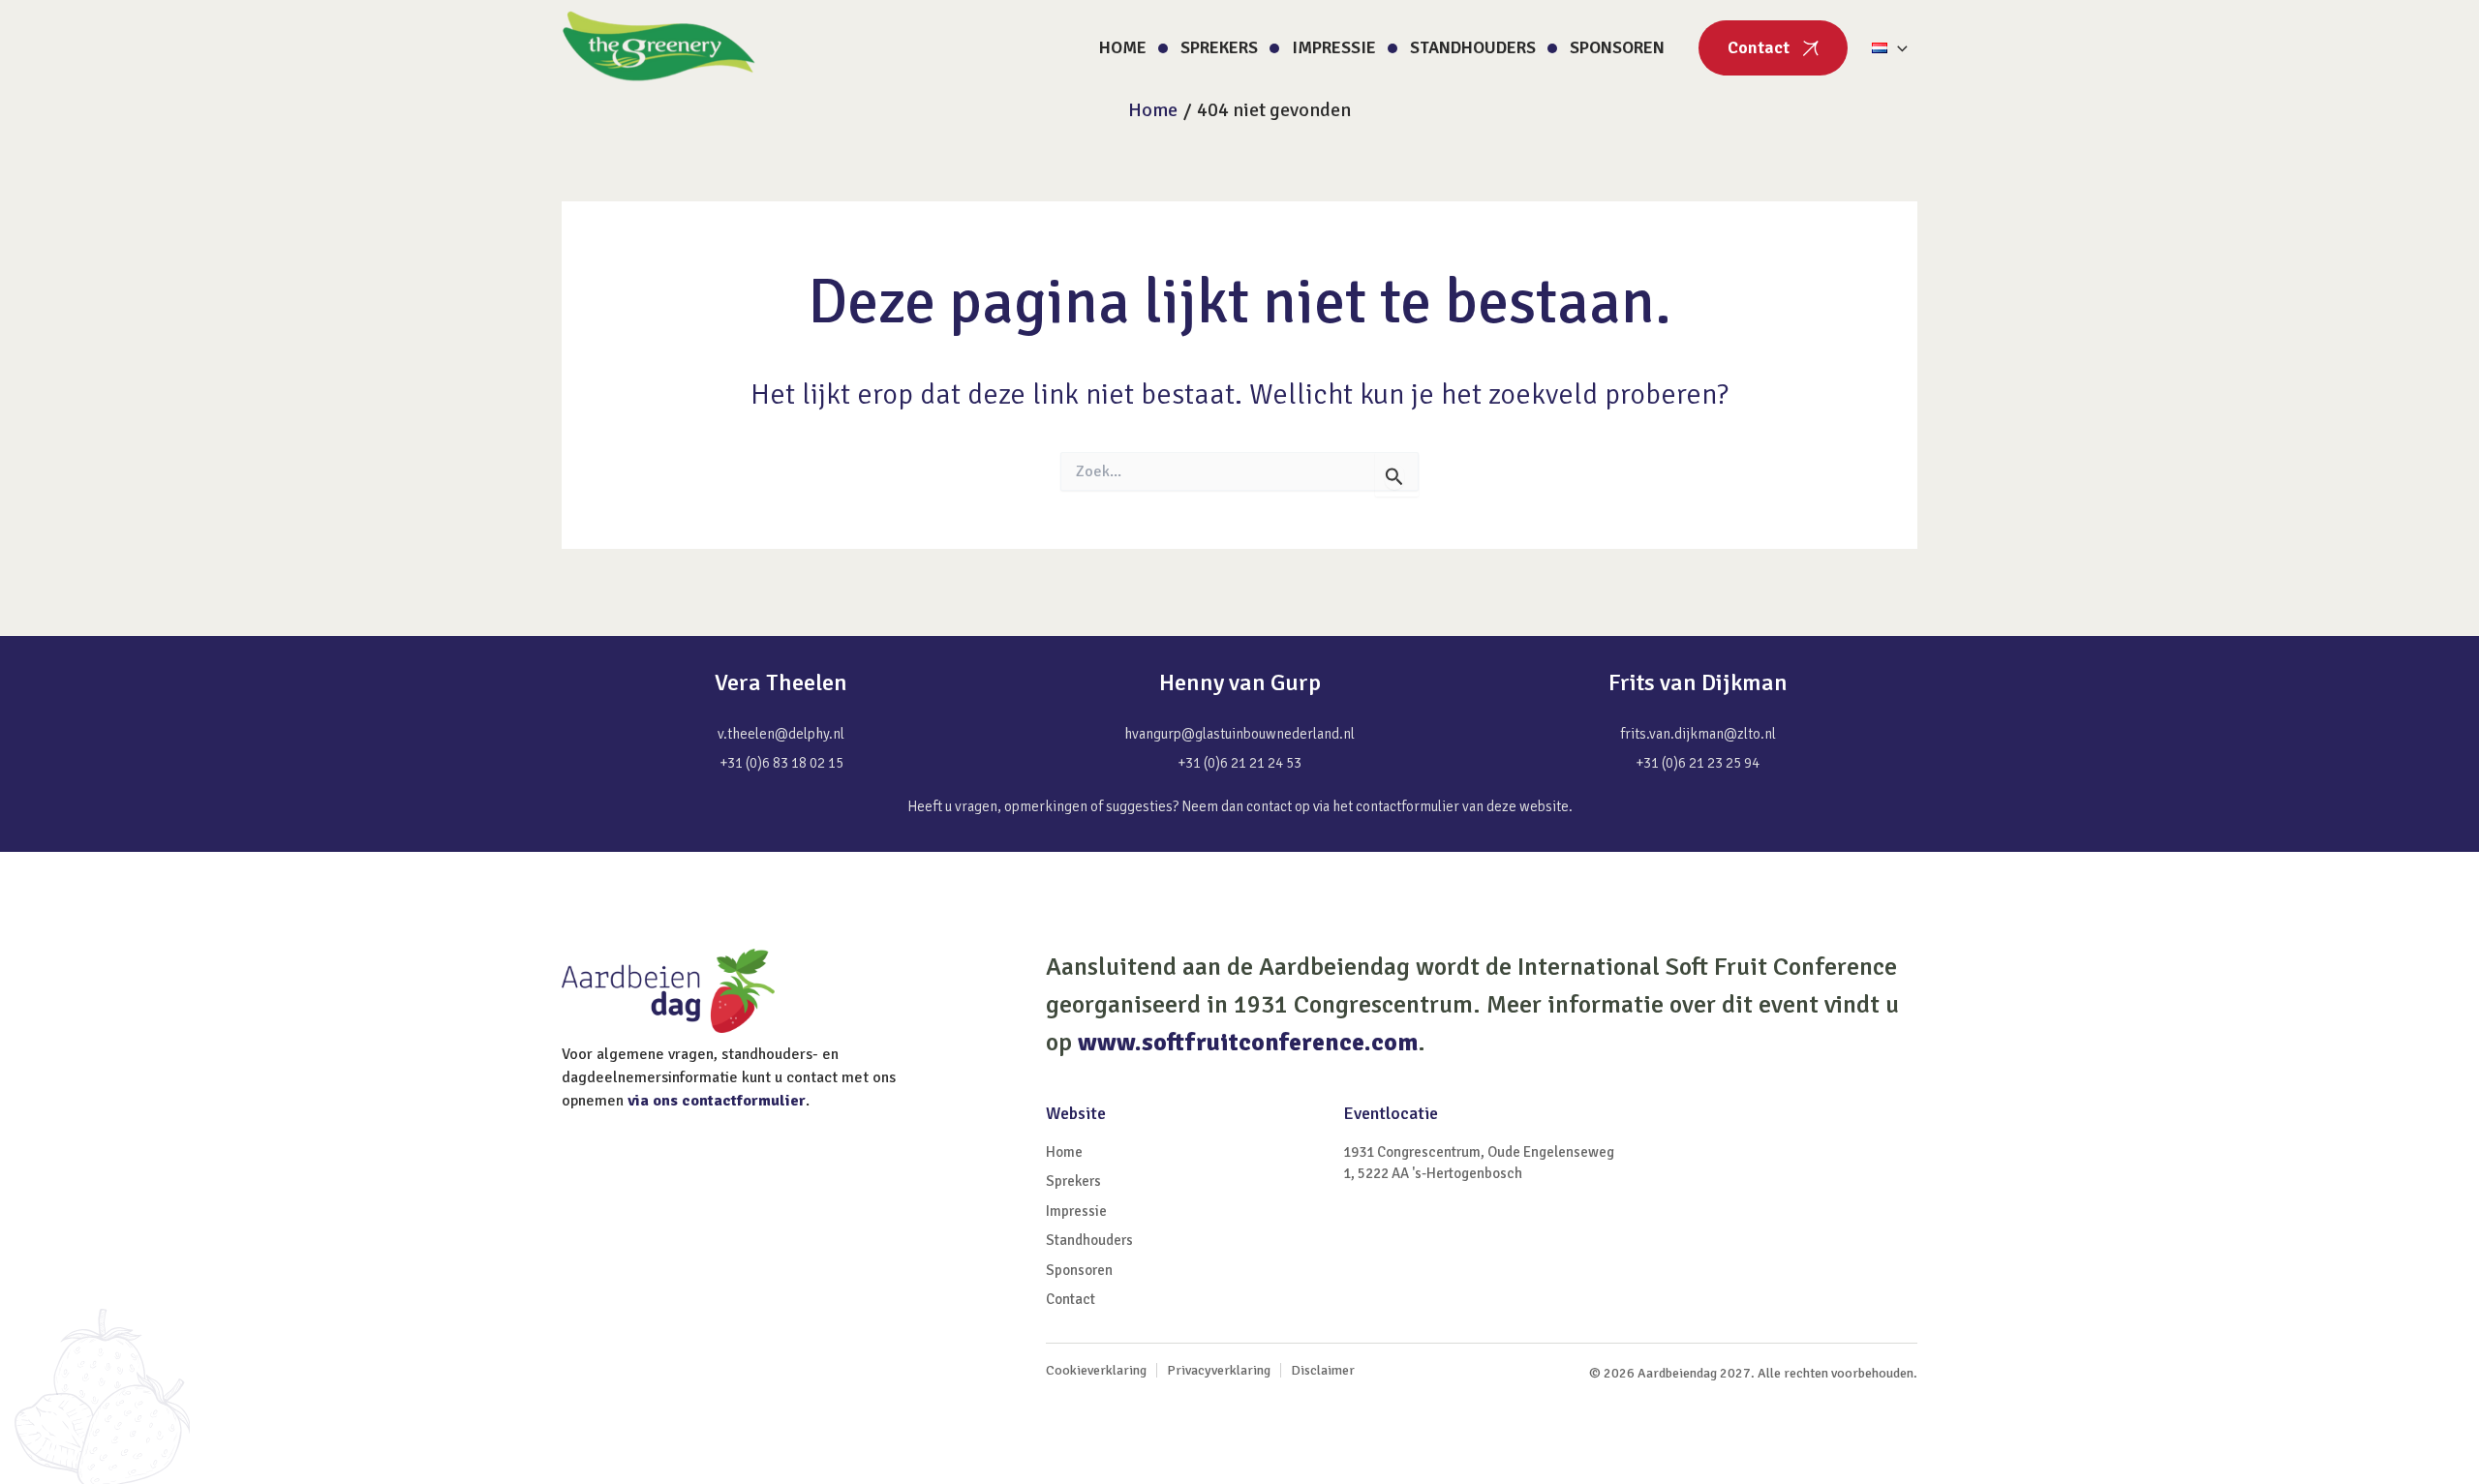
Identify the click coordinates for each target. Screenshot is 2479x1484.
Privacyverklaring (1219, 1370)
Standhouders (1473, 47)
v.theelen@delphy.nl (781, 734)
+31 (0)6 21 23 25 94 (1698, 763)
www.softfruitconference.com (1248, 1043)
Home (1123, 47)
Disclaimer (1323, 1370)
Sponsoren (1617, 47)
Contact (1759, 47)
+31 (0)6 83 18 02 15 (781, 763)
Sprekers (1219, 47)
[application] (1898, 48)
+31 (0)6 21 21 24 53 (1239, 763)
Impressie (1334, 47)
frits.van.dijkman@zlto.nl (1698, 734)
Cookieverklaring (1096, 1370)
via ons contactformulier (717, 1101)
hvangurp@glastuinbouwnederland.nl (1239, 734)
